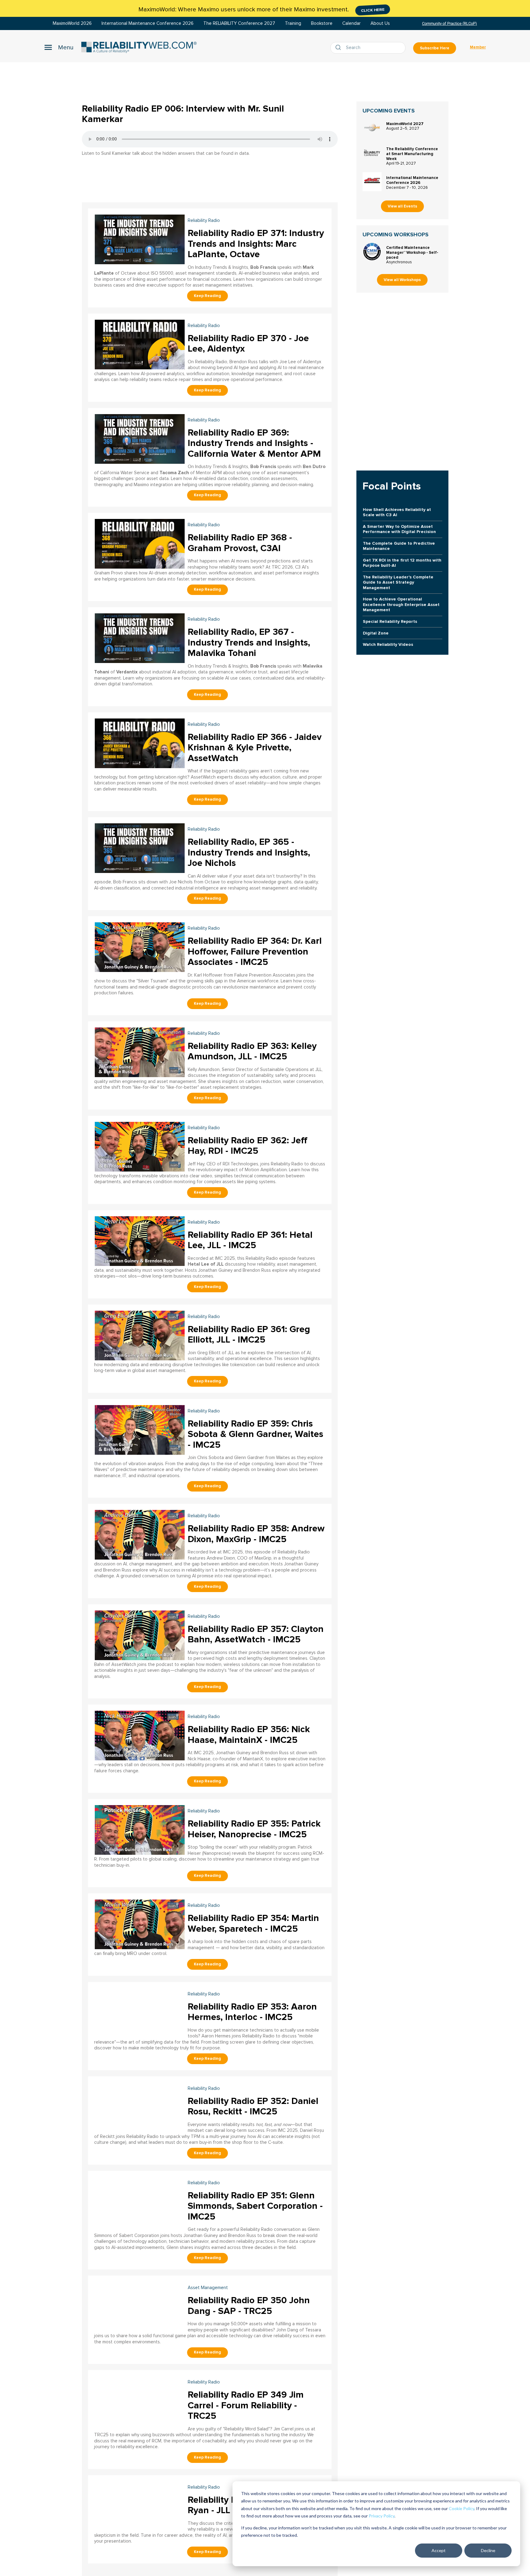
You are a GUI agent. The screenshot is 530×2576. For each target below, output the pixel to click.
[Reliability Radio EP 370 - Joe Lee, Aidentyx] (140, 344)
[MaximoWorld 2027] (372, 128)
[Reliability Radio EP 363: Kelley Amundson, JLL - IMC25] (140, 1052)
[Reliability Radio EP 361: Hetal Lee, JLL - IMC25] (140, 1240)
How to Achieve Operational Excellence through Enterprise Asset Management (401, 604)
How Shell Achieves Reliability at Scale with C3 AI (397, 512)
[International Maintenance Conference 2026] (372, 182)
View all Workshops (402, 280)
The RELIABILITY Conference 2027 (239, 23)
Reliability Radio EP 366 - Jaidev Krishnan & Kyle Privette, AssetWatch (255, 748)
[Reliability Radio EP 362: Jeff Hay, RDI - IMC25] (140, 1146)
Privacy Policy (382, 2516)
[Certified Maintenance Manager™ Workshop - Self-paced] (372, 252)
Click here (373, 10)
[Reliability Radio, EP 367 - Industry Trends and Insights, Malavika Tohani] (140, 637)
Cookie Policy (461, 2508)
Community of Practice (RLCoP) (449, 23)
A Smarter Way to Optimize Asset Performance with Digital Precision (399, 529)
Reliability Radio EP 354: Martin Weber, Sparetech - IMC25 (253, 1923)
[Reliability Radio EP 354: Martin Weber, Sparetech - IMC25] (140, 1924)
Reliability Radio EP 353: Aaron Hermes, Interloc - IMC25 (252, 2012)
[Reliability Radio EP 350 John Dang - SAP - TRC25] (140, 2306)
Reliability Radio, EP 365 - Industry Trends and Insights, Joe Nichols (249, 852)
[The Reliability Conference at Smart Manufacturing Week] (372, 153)
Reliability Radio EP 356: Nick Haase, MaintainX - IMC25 (249, 1735)
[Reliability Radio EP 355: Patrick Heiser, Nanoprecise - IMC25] (140, 1829)
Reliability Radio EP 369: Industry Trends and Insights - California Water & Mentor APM (254, 443)
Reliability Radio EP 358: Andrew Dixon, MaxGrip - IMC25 (256, 1534)
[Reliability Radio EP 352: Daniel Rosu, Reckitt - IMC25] (140, 2107)
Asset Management (208, 2288)
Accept (439, 2550)
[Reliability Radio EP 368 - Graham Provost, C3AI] (140, 543)
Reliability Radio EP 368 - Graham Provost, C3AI (240, 543)
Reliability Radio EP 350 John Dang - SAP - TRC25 (249, 2306)
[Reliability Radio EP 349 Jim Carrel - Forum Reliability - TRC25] (140, 2400)
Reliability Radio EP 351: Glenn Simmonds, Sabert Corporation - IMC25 (255, 2206)
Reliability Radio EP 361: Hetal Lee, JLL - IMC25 (250, 1240)
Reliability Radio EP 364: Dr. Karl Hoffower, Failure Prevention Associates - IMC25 (255, 951)
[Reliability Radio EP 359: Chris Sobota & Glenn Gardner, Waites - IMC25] (140, 1429)
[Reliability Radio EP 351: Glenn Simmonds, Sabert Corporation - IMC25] (140, 2201)
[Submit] (340, 48)
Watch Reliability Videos (388, 644)
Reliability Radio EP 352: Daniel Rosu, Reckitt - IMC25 (253, 2106)
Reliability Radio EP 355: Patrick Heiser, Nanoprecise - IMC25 (254, 1829)
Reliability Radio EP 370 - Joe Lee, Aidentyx (248, 344)
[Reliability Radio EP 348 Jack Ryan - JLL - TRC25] (140, 2505)
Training (293, 23)
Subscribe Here (435, 48)
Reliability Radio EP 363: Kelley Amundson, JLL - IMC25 (252, 1051)
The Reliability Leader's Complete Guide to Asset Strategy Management (398, 582)
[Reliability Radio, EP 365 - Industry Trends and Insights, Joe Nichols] (140, 847)
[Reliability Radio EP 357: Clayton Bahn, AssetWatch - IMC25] (140, 1635)
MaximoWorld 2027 (405, 124)
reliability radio (204, 221)
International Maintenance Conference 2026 (148, 23)
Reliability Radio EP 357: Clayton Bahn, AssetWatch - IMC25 (256, 1634)
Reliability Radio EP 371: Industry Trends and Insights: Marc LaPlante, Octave (256, 244)
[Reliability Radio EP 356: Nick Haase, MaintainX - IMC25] (140, 1735)
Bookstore (322, 23)
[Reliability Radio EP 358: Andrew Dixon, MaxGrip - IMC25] (140, 1534)
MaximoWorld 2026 (72, 23)
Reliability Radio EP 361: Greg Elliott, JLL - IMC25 (249, 1335)
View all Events (402, 206)
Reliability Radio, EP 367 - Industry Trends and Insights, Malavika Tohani (249, 642)
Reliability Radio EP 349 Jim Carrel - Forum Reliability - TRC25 (246, 2405)
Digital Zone (376, 633)
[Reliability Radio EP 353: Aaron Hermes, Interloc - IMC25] (140, 2012)
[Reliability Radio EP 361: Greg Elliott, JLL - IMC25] (140, 1335)
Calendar (351, 23)
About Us (380, 23)
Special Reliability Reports (390, 621)
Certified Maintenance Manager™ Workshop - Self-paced (412, 253)
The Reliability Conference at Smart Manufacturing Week (412, 154)
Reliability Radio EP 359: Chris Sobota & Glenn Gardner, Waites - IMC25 (255, 1434)
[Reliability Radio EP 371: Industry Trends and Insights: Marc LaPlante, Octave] (140, 239)
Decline (488, 2550)
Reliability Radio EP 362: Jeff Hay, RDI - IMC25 (248, 1146)
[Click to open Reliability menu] (59, 47)
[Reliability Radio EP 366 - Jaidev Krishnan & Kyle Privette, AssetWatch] (140, 743)
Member (478, 47)
